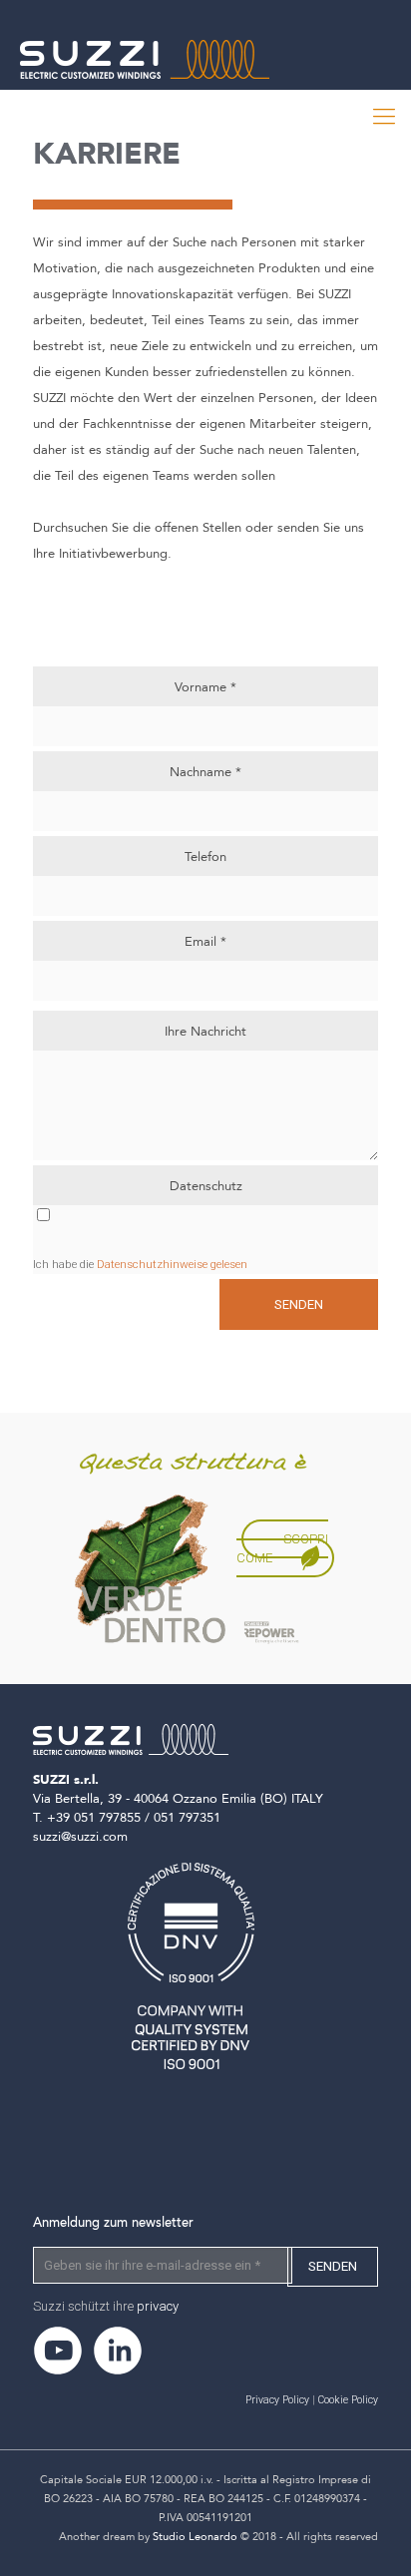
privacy (158, 2306)
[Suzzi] (181, 105)
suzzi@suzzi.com (80, 1837)
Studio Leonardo (195, 2537)
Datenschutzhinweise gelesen (172, 1264)
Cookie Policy (348, 2400)
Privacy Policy (277, 2400)
